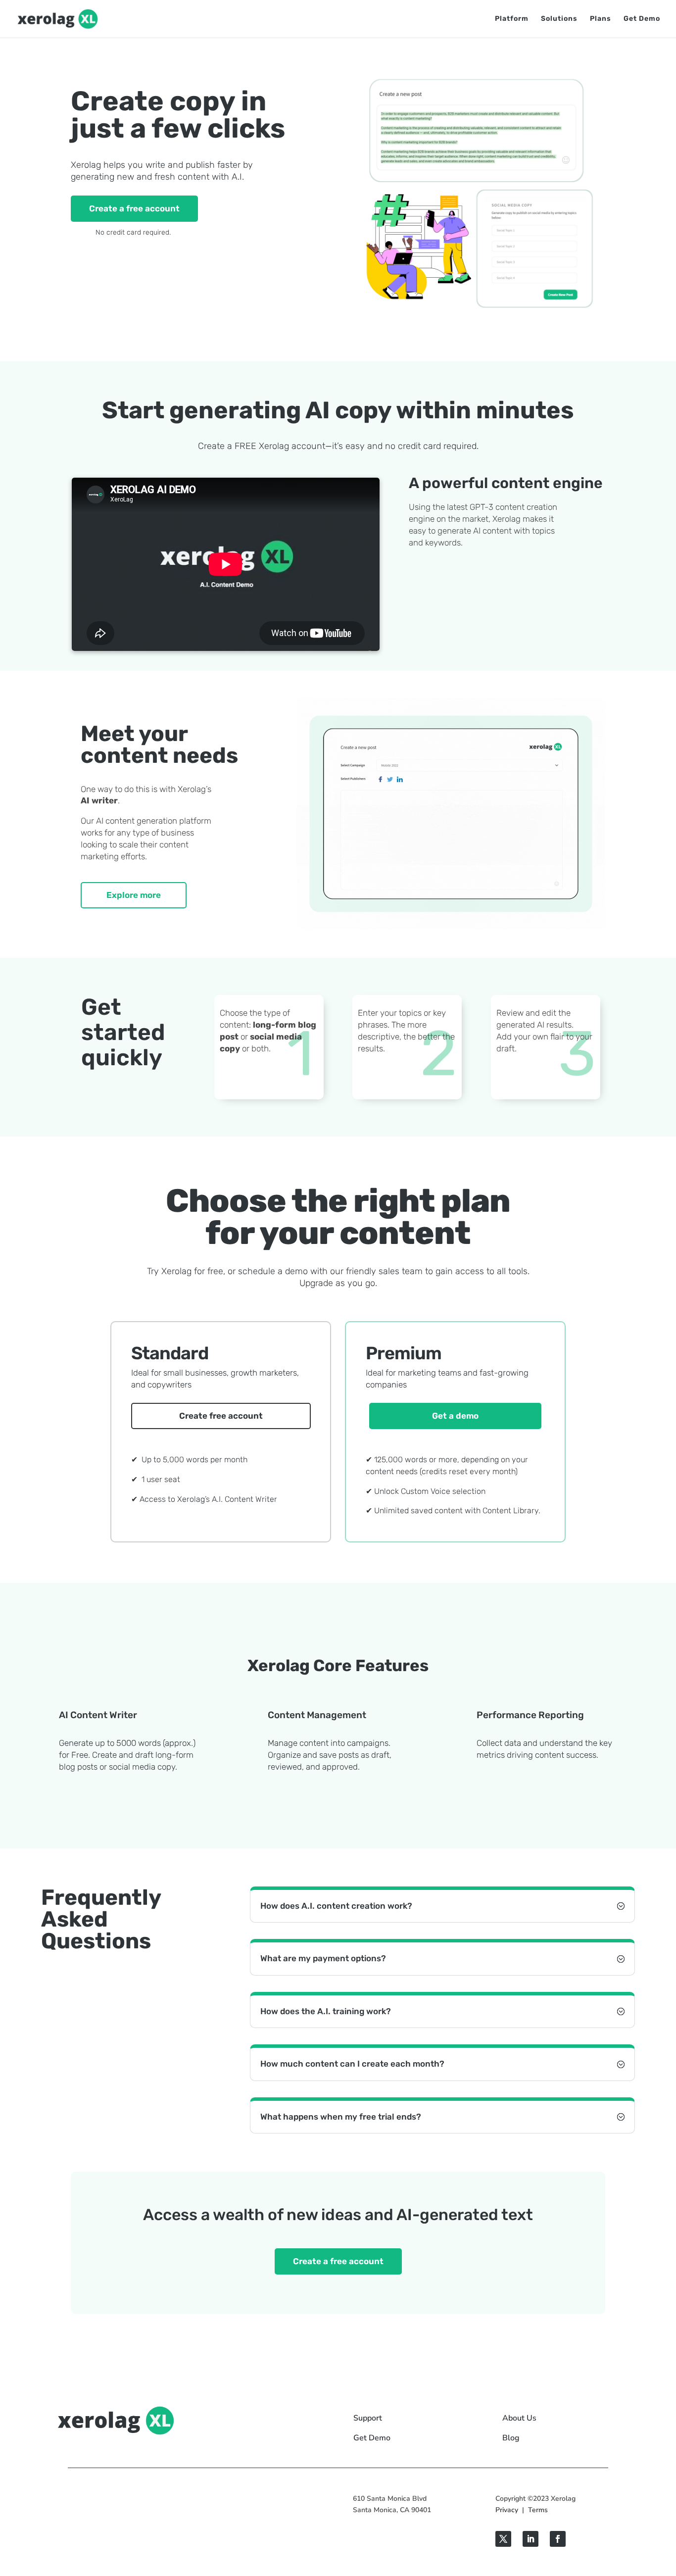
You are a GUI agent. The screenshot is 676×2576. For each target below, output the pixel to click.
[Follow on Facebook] (558, 2539)
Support (368, 2418)
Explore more (134, 895)
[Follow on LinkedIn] (531, 2539)
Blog (511, 2438)
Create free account (221, 1416)
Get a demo (455, 1416)
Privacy (507, 2510)
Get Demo (642, 19)
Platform (512, 19)
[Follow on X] (503, 2539)
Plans (601, 19)
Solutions (559, 19)
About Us (519, 2418)
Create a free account (134, 208)
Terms (538, 2510)
